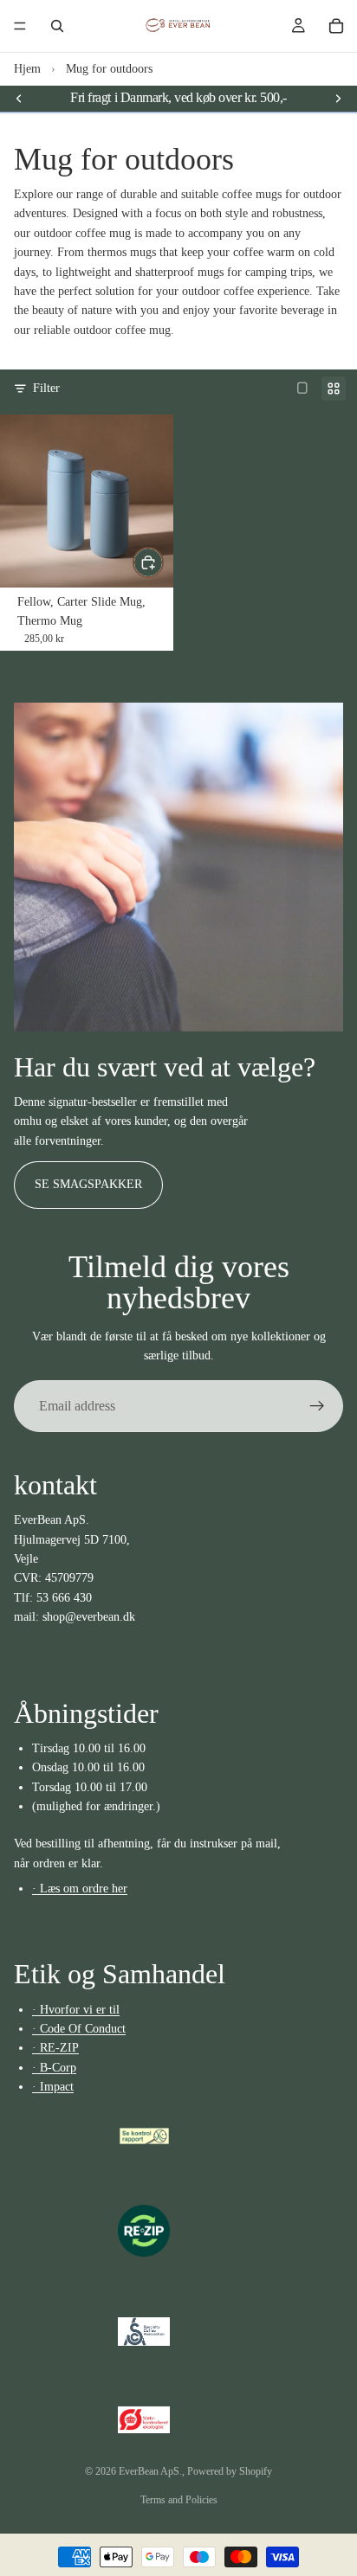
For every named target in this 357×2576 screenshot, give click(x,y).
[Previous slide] (19, 98)
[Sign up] (317, 1406)
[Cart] (336, 26)
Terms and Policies (179, 2500)
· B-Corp (54, 2068)
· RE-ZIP (55, 2049)
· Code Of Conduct (79, 2029)
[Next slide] (338, 98)
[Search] (57, 26)
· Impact (53, 2087)
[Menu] (20, 26)
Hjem (27, 69)
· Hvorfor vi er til (76, 2010)
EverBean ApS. (150, 2471)
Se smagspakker (88, 1184)
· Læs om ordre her (80, 1889)
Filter (46, 388)
